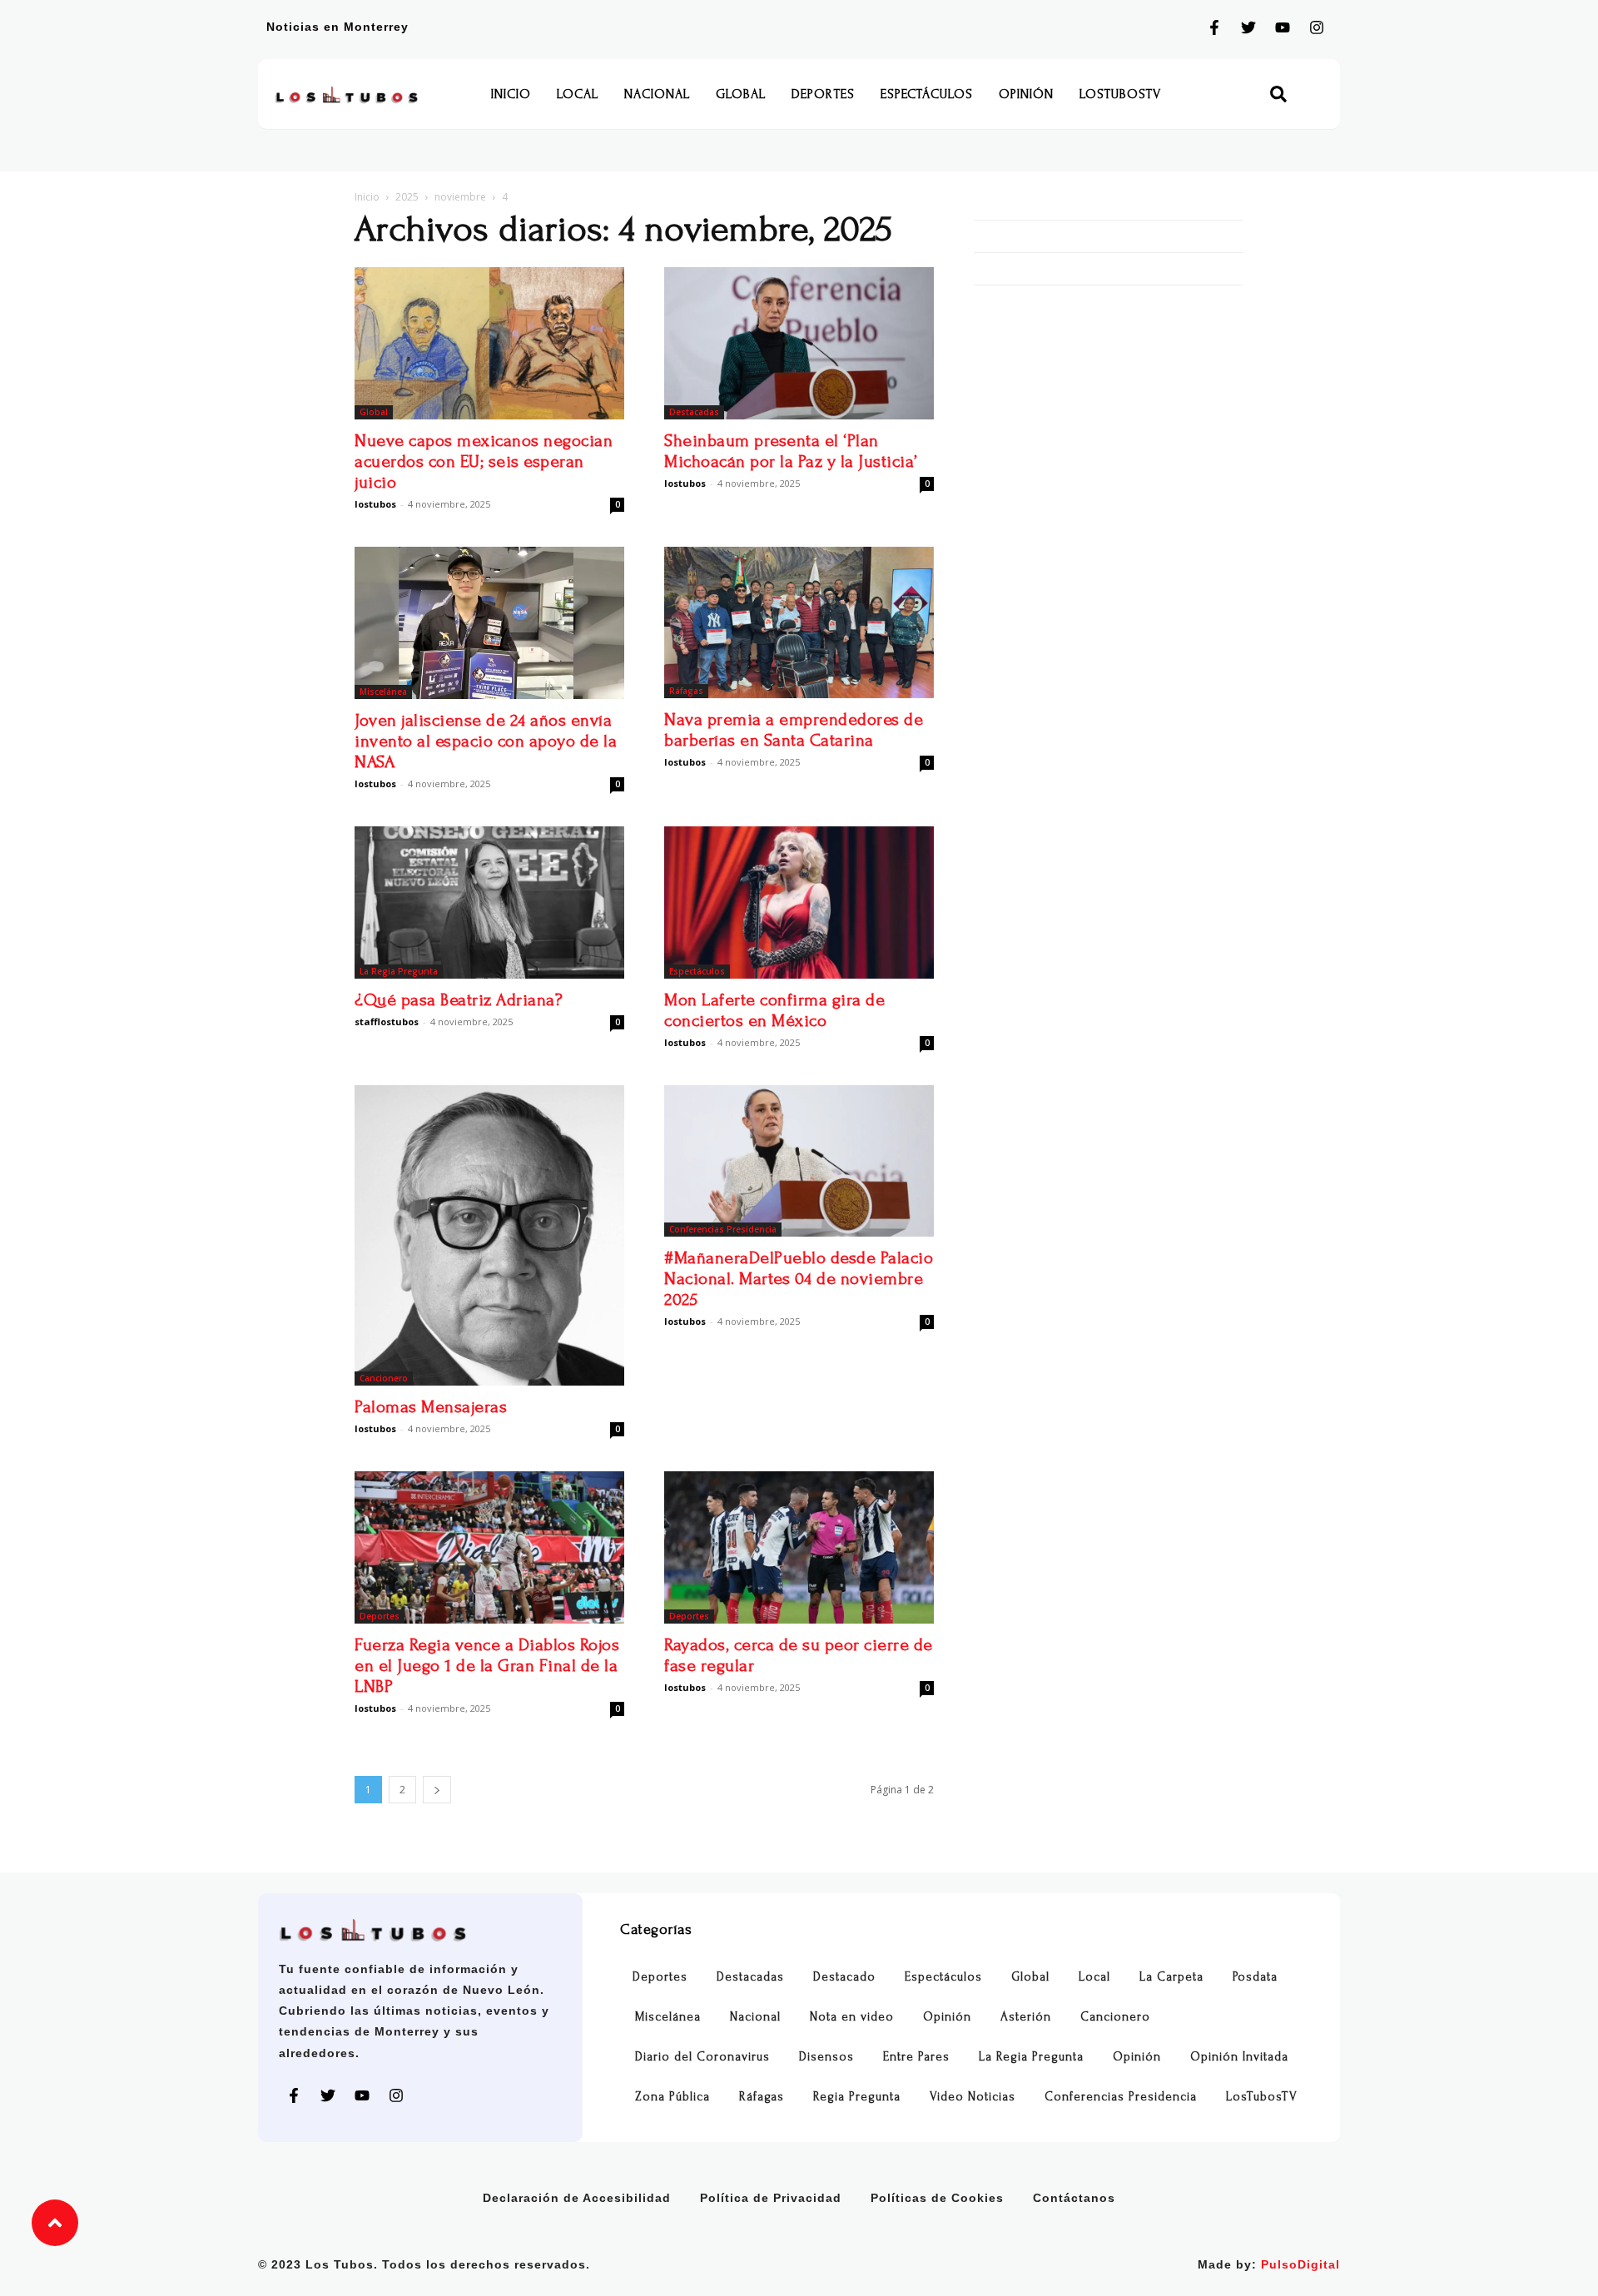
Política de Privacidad (771, 2198)
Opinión (1026, 94)
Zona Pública (672, 2097)
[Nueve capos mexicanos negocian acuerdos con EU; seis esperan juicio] (489, 343)
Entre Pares (916, 2057)
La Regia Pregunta (399, 971)
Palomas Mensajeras (431, 1407)
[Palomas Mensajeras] (489, 1235)
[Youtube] (1283, 27)
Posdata (1255, 1977)
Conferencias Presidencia (723, 1229)
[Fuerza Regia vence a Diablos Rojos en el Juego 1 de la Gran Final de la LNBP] (489, 1547)
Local (578, 94)
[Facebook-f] (1214, 27)
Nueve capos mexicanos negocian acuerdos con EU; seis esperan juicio (484, 461)
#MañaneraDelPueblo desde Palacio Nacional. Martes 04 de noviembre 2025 (799, 1279)
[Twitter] (1248, 27)
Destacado (844, 1977)
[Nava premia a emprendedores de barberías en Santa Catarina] (799, 622)
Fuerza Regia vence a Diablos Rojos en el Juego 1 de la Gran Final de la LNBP (487, 1666)
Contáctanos (1074, 2198)
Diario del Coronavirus (702, 2057)
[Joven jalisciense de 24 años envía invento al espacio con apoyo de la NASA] (489, 623)
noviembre (460, 197)
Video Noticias (973, 2097)
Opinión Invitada (1239, 2057)
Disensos (826, 2057)
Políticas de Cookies (937, 2198)
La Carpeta (1171, 1977)
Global (741, 94)
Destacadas (694, 412)
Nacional (657, 94)
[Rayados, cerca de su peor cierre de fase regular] (799, 1547)
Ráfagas (686, 691)
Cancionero (384, 1378)
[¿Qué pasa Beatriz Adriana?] (489, 903)
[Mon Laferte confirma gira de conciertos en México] (799, 903)
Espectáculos (927, 94)
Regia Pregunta (857, 2097)
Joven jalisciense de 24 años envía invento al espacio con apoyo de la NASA (486, 741)
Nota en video (852, 2017)
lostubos (375, 504)
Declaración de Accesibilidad (577, 2198)
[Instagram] (1317, 27)
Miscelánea (383, 692)
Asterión (1026, 2017)
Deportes (823, 94)
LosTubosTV (1120, 94)
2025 (407, 197)
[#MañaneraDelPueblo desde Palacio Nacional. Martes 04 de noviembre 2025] (799, 1161)
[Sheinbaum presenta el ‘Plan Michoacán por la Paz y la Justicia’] (799, 343)
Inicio (511, 94)
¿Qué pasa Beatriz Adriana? (459, 1000)
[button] (1279, 94)
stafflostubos (387, 1022)
